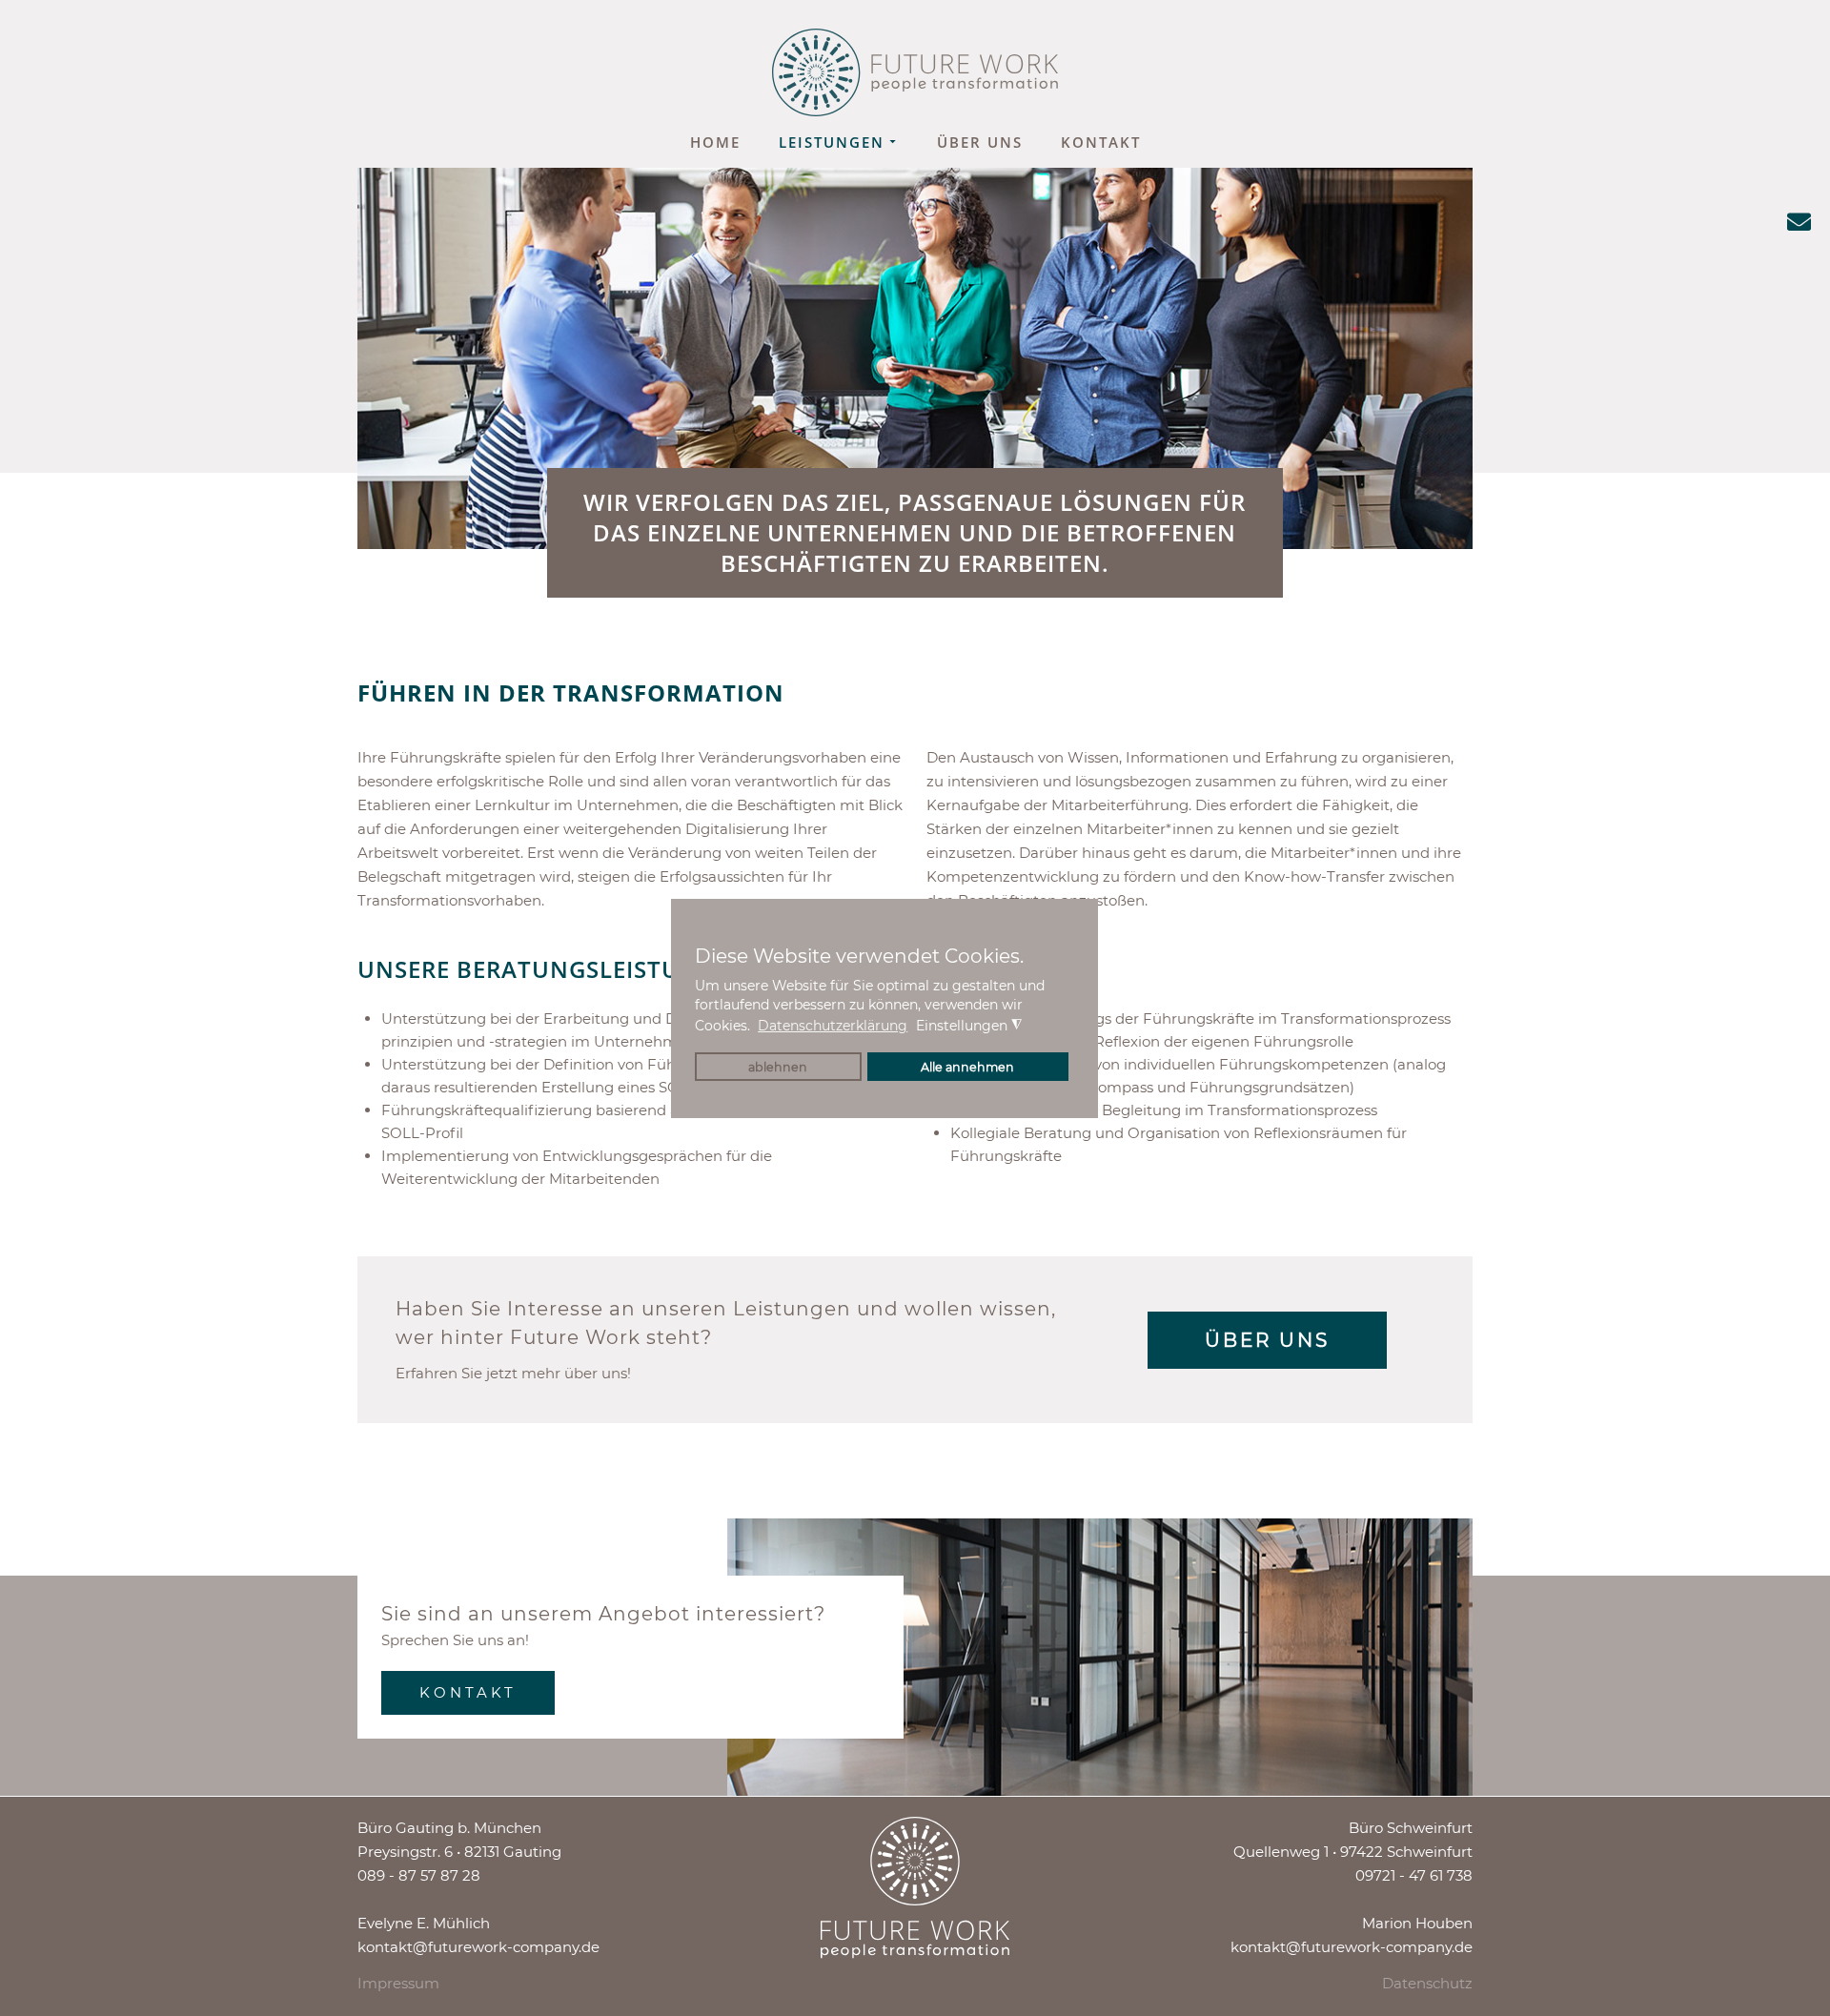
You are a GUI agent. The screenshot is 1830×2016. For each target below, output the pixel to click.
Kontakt (1101, 142)
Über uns (980, 142)
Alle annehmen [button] (967, 1067)
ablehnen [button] (778, 1067)
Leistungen (832, 142)
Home (715, 142)
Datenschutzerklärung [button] (833, 1026)
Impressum (398, 1983)
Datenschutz (1427, 1983)
